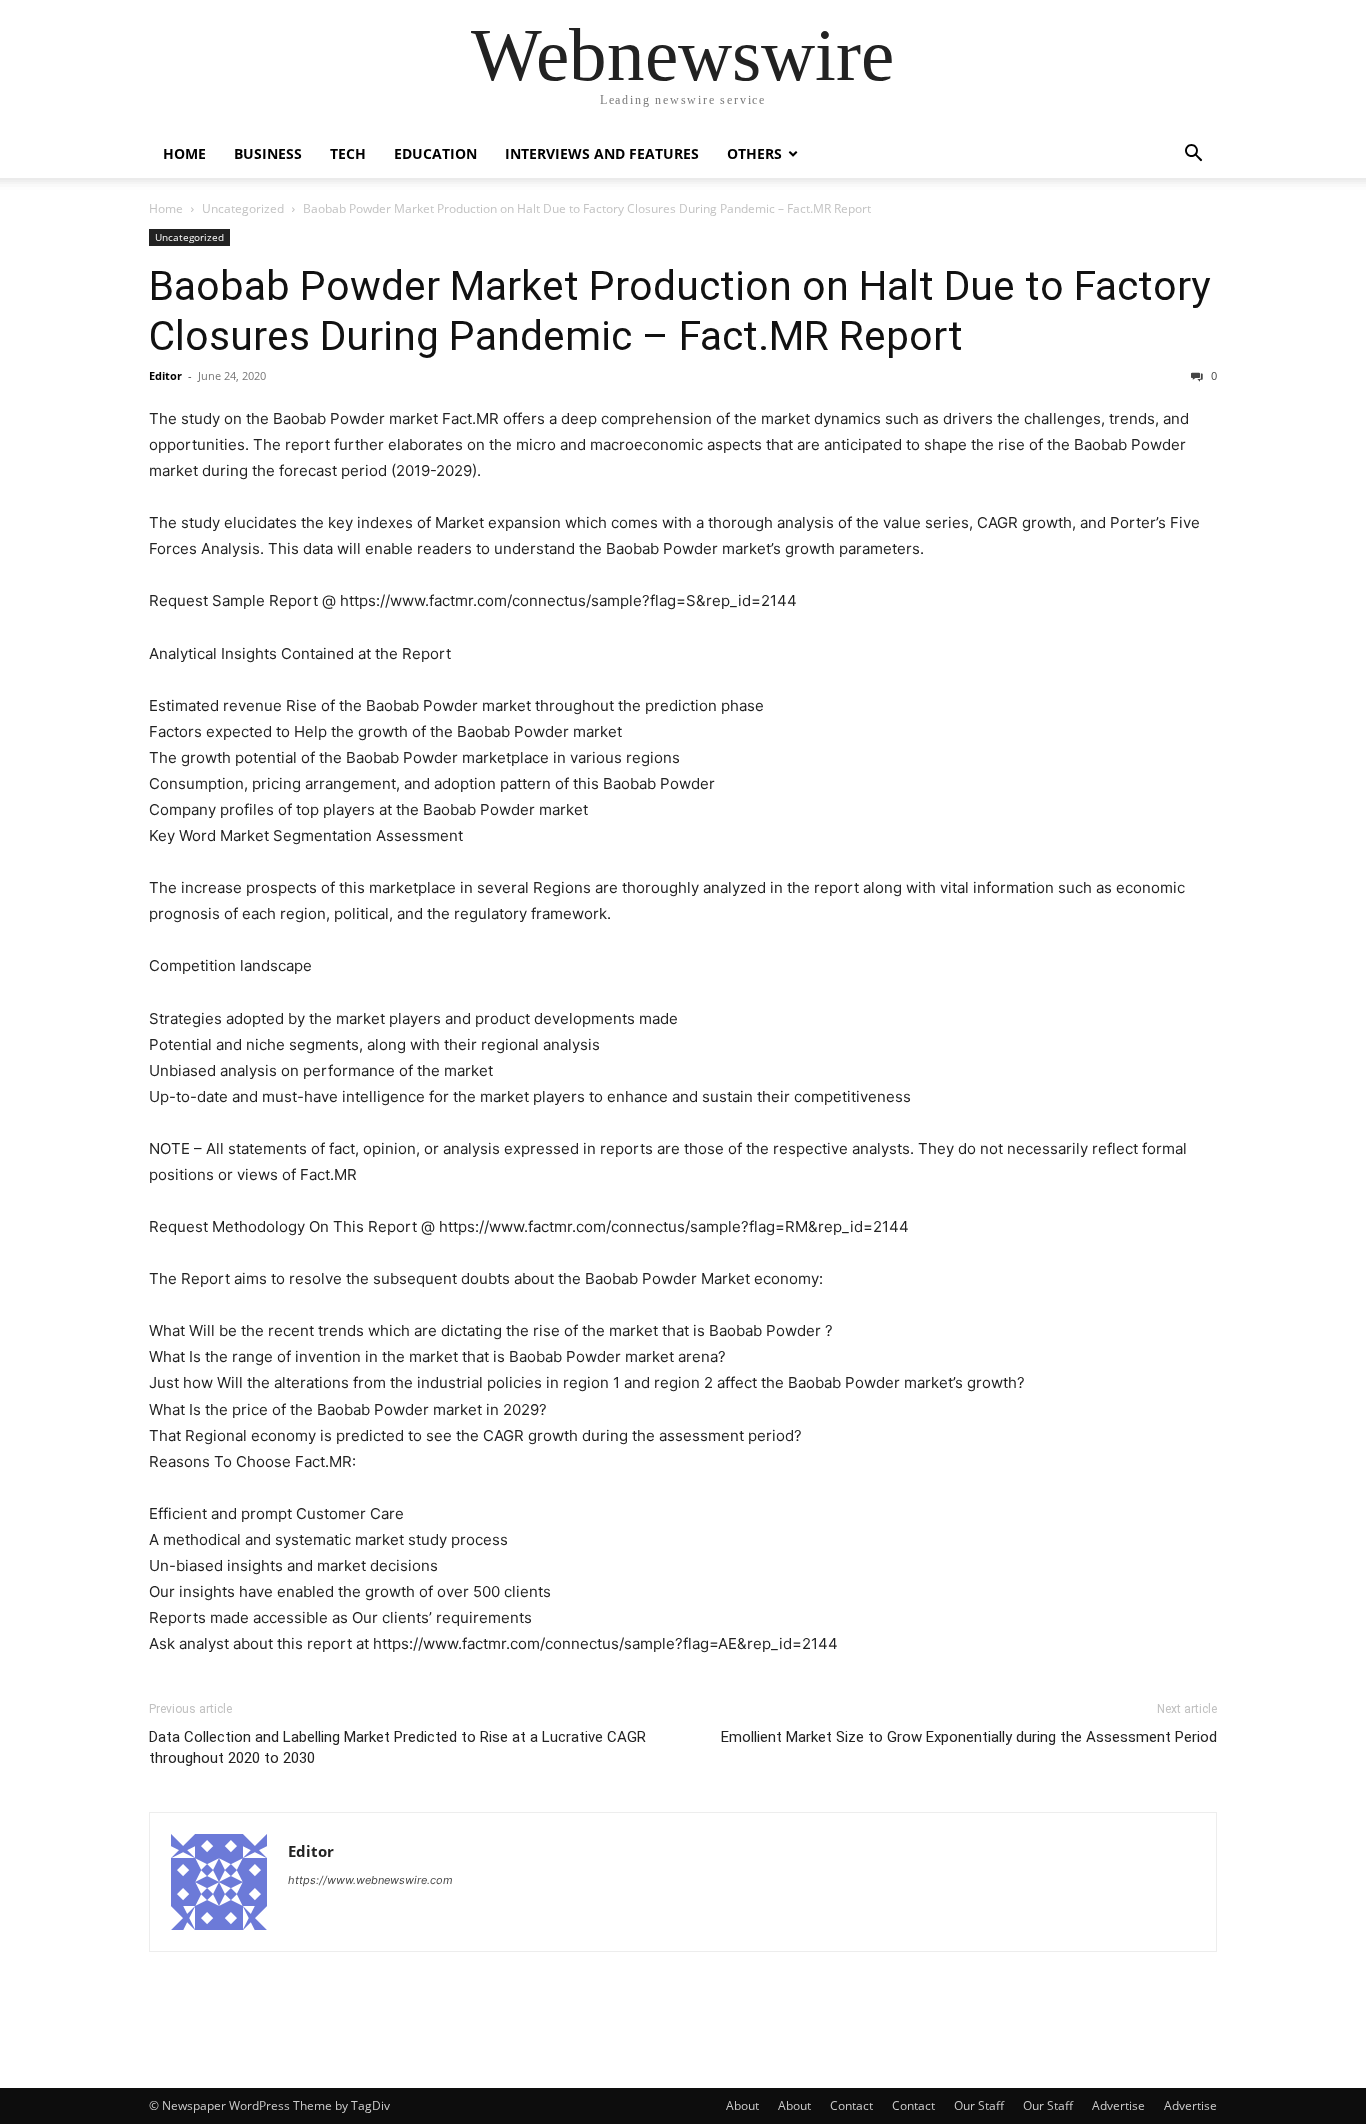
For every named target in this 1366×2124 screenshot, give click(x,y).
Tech (348, 153)
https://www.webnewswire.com (370, 1880)
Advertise (1118, 2105)
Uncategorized (243, 208)
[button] (1193, 155)
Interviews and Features (602, 153)
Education (435, 153)
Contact (851, 2105)
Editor (165, 375)
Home (184, 153)
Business (268, 153)
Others (754, 153)
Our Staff (979, 2105)
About (742, 2105)
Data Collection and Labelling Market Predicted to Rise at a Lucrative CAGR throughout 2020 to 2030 (397, 1747)
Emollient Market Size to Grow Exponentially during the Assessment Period (969, 1737)
